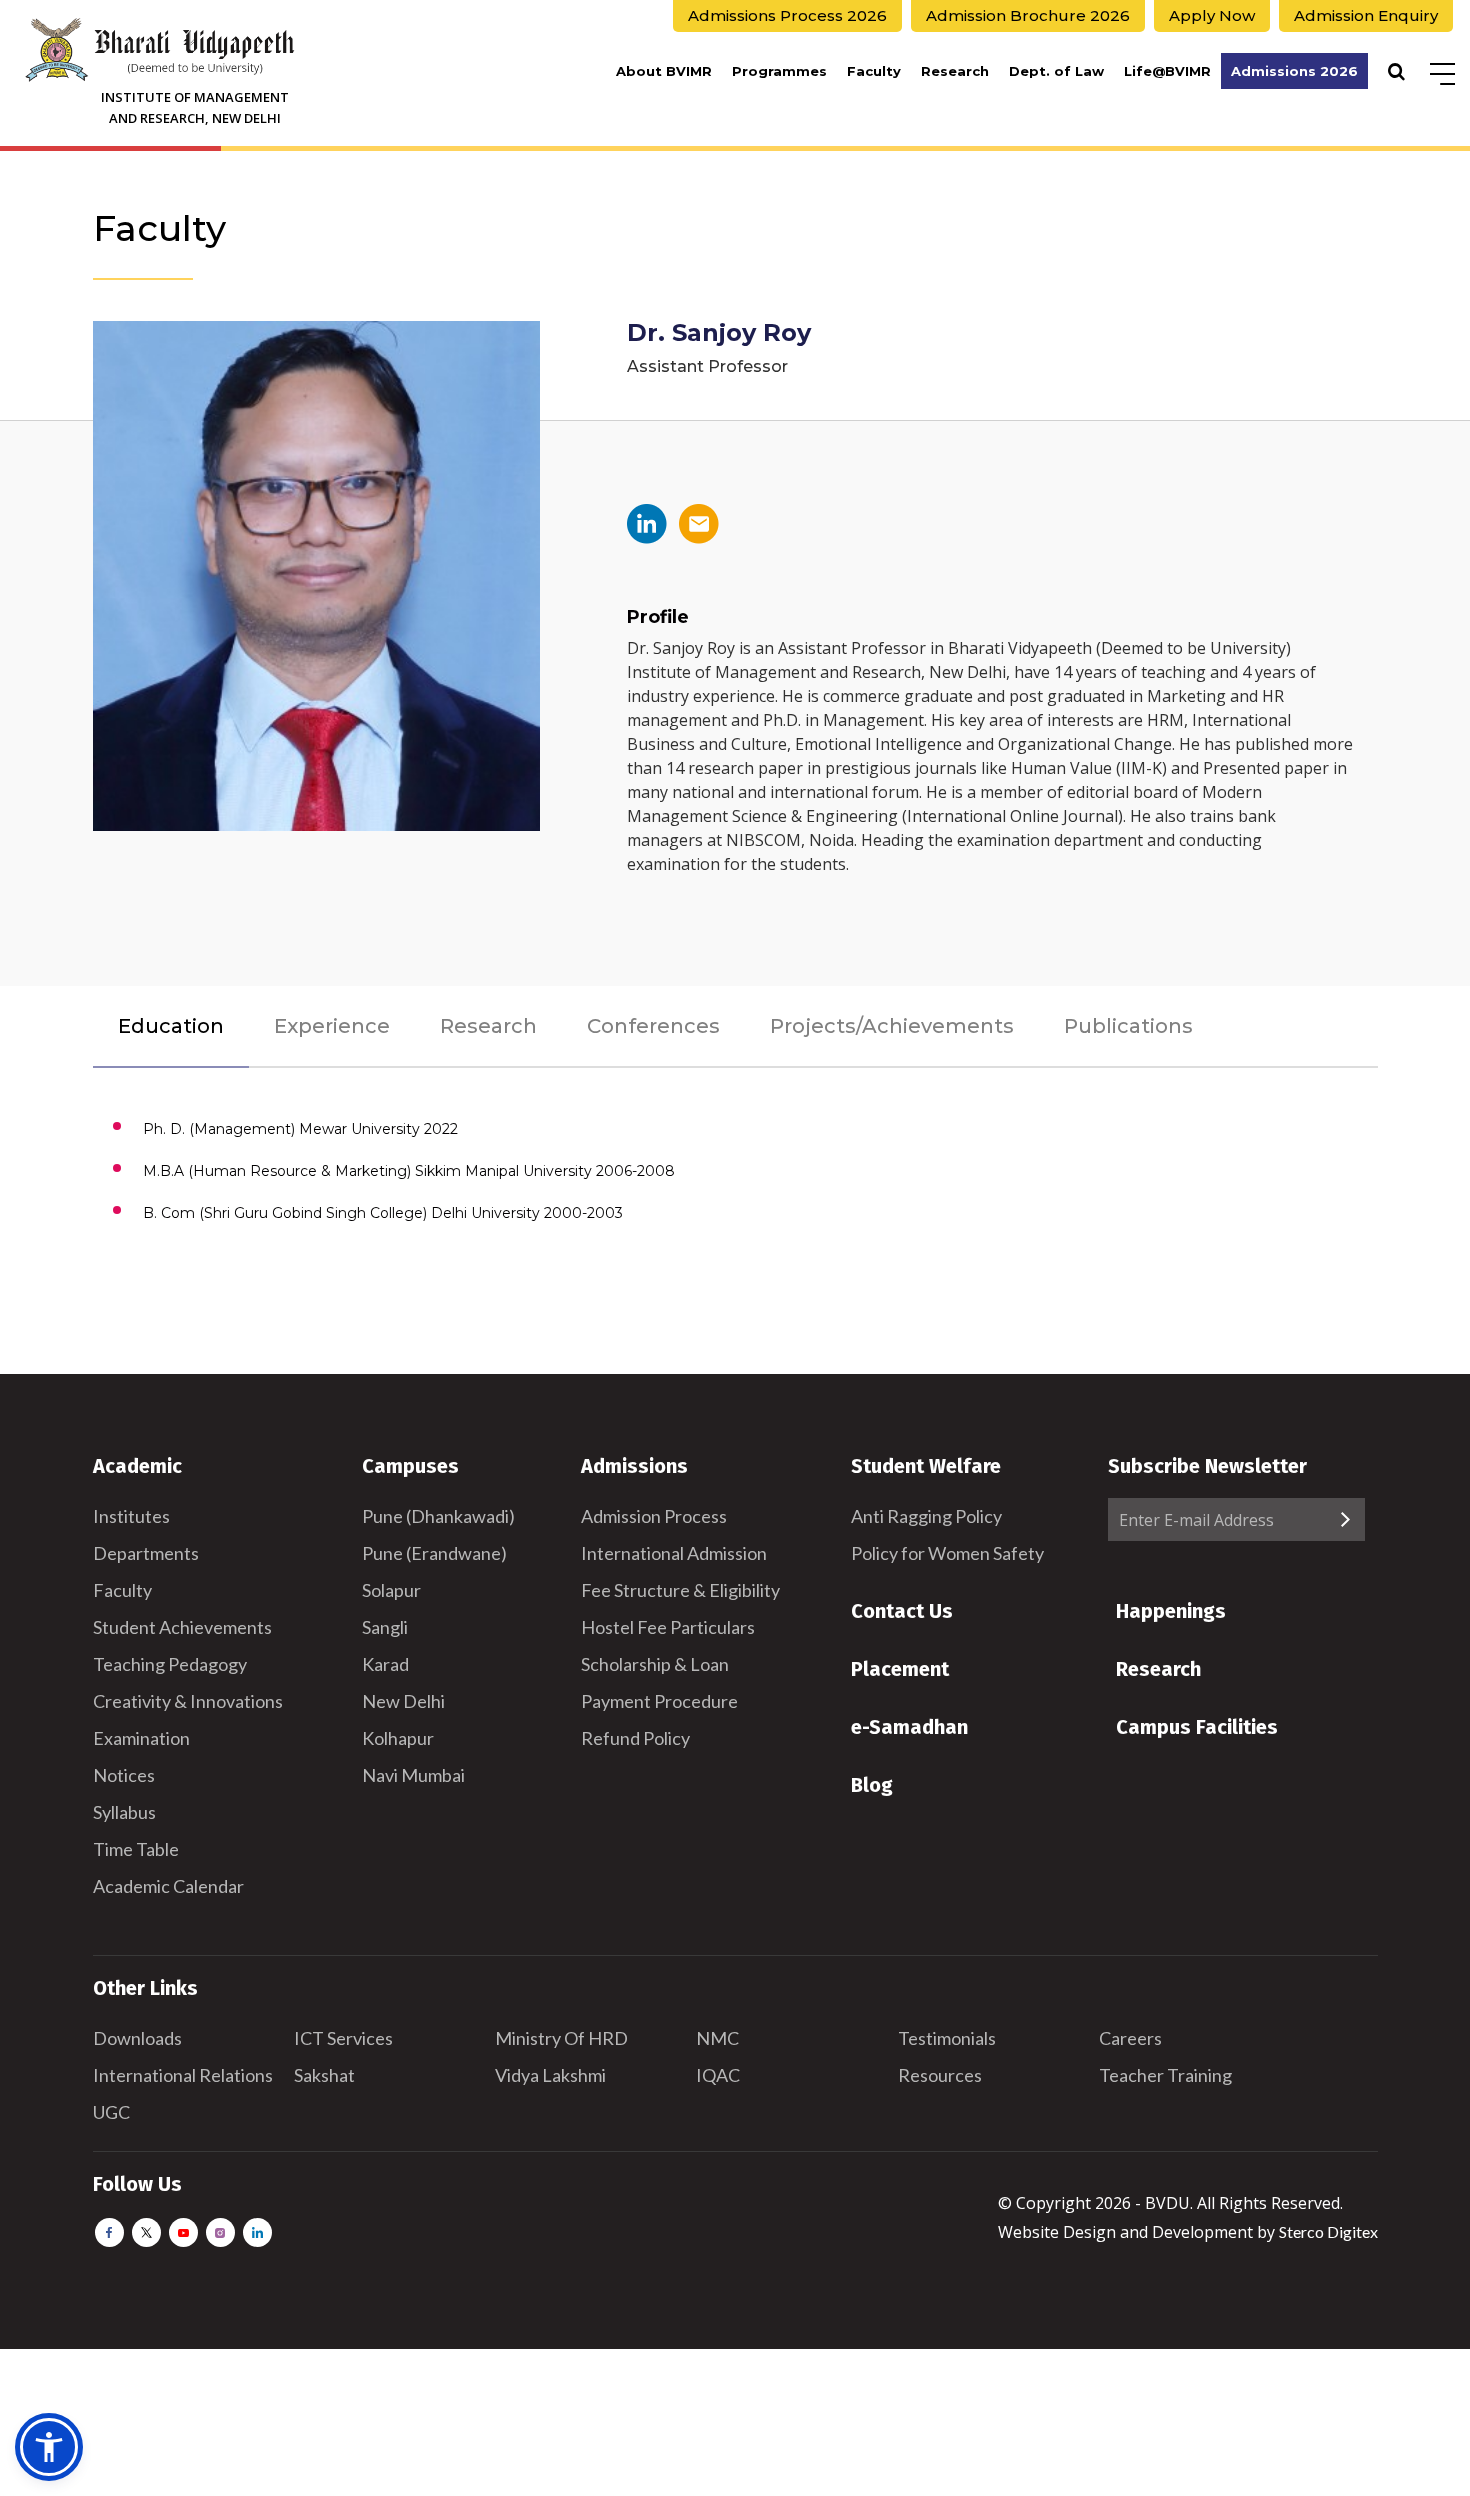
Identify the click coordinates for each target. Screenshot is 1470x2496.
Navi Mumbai (413, 1775)
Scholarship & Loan (655, 1664)
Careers (1130, 2038)
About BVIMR (664, 71)
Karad (385, 1664)
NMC (717, 2038)
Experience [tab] (332, 1026)
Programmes (779, 71)
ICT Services (343, 2038)
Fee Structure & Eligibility (680, 1590)
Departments (146, 1553)
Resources (940, 2075)
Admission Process (654, 1516)
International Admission (674, 1553)
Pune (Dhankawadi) (438, 1516)
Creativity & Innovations (188, 1701)
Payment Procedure (659, 1701)
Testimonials (947, 2038)
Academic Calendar (168, 1886)
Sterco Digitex (1328, 2231)
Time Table (136, 1849)
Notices (124, 1775)
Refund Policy (635, 1738)
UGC (111, 2112)
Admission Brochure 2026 (1028, 15)
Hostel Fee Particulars (668, 1627)
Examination (141, 1738)
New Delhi (403, 1701)
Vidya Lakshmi (550, 2075)
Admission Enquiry (1366, 15)
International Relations (183, 2075)
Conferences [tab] (653, 1026)
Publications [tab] (1128, 1026)
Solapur (391, 1590)
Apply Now (1212, 15)
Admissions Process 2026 (787, 15)
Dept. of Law (1056, 71)
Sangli (385, 1627)
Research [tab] (488, 1026)
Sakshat (324, 2075)
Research (955, 71)
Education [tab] (171, 1026)
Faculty (874, 71)
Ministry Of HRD (561, 2038)
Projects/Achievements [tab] (892, 1026)
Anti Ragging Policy (926, 1516)
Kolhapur (398, 1738)
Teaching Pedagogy (170, 1664)
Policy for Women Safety (947, 1553)
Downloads (137, 2038)
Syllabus (124, 1812)
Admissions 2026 (1294, 71)
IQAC (718, 2075)
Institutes (131, 1516)
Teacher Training (1165, 2075)
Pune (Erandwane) (434, 1553)
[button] (49, 2447)
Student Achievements (182, 1627)
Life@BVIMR (1167, 71)
